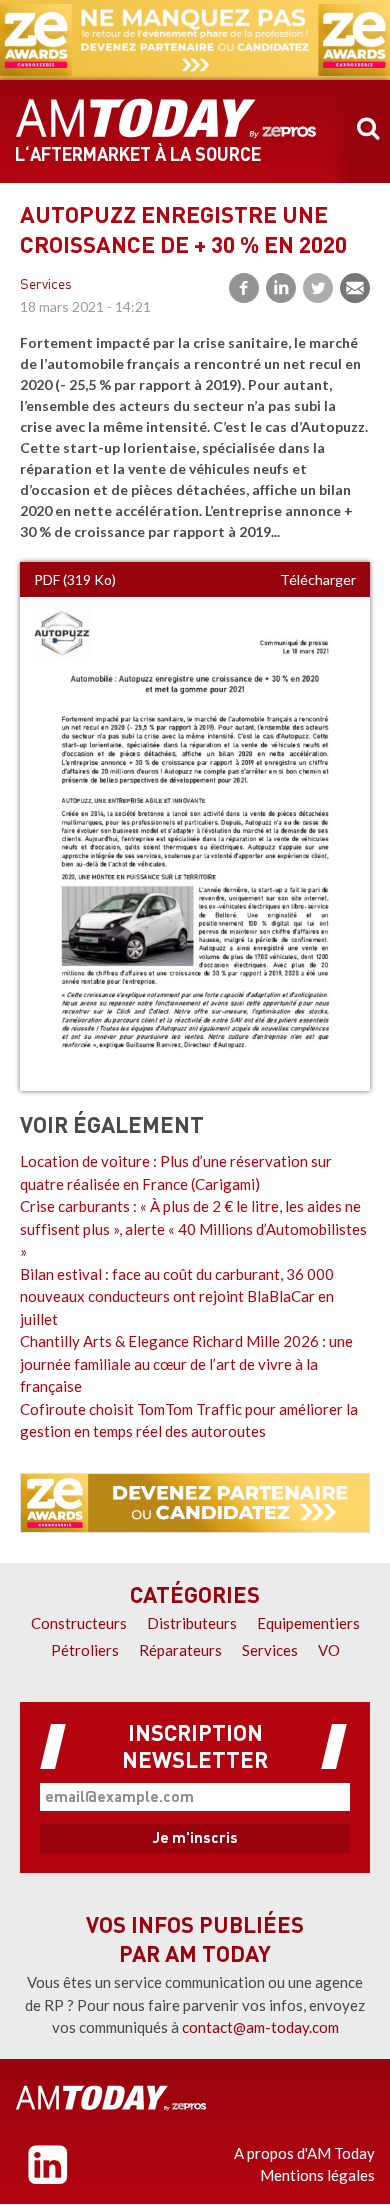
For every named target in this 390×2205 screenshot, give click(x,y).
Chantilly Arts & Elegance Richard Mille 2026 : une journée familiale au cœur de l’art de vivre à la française (186, 1363)
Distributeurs (192, 1623)
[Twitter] (318, 288)
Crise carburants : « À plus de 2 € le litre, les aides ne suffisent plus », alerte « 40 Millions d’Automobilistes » (193, 1228)
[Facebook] (244, 288)
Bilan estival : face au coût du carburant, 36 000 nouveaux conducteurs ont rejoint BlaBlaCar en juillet (177, 1296)
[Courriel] (355, 288)
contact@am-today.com (260, 2027)
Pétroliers (85, 1650)
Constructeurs (79, 1623)
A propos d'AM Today (304, 2153)
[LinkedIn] (281, 288)
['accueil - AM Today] (111, 2098)
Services (46, 285)
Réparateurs (180, 1650)
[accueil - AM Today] (166, 119)
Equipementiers (308, 1623)
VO (329, 1650)
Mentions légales (317, 2175)
